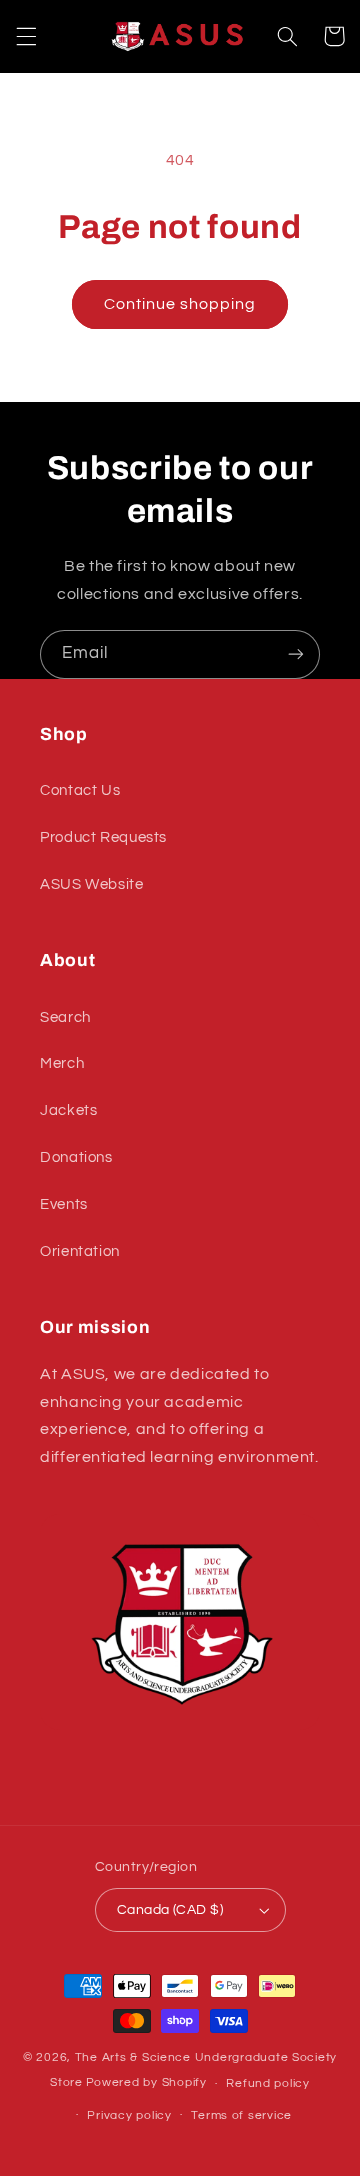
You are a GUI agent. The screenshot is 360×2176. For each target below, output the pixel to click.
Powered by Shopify (146, 2083)
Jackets (68, 1110)
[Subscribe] (296, 654)
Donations (76, 1157)
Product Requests (103, 837)
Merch (62, 1063)
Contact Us (80, 790)
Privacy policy (129, 2115)
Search (65, 1017)
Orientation (80, 1251)
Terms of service (241, 2115)
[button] (26, 36)
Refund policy (268, 2083)
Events (64, 1204)
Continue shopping (180, 304)
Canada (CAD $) (170, 1910)
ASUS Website (92, 884)
